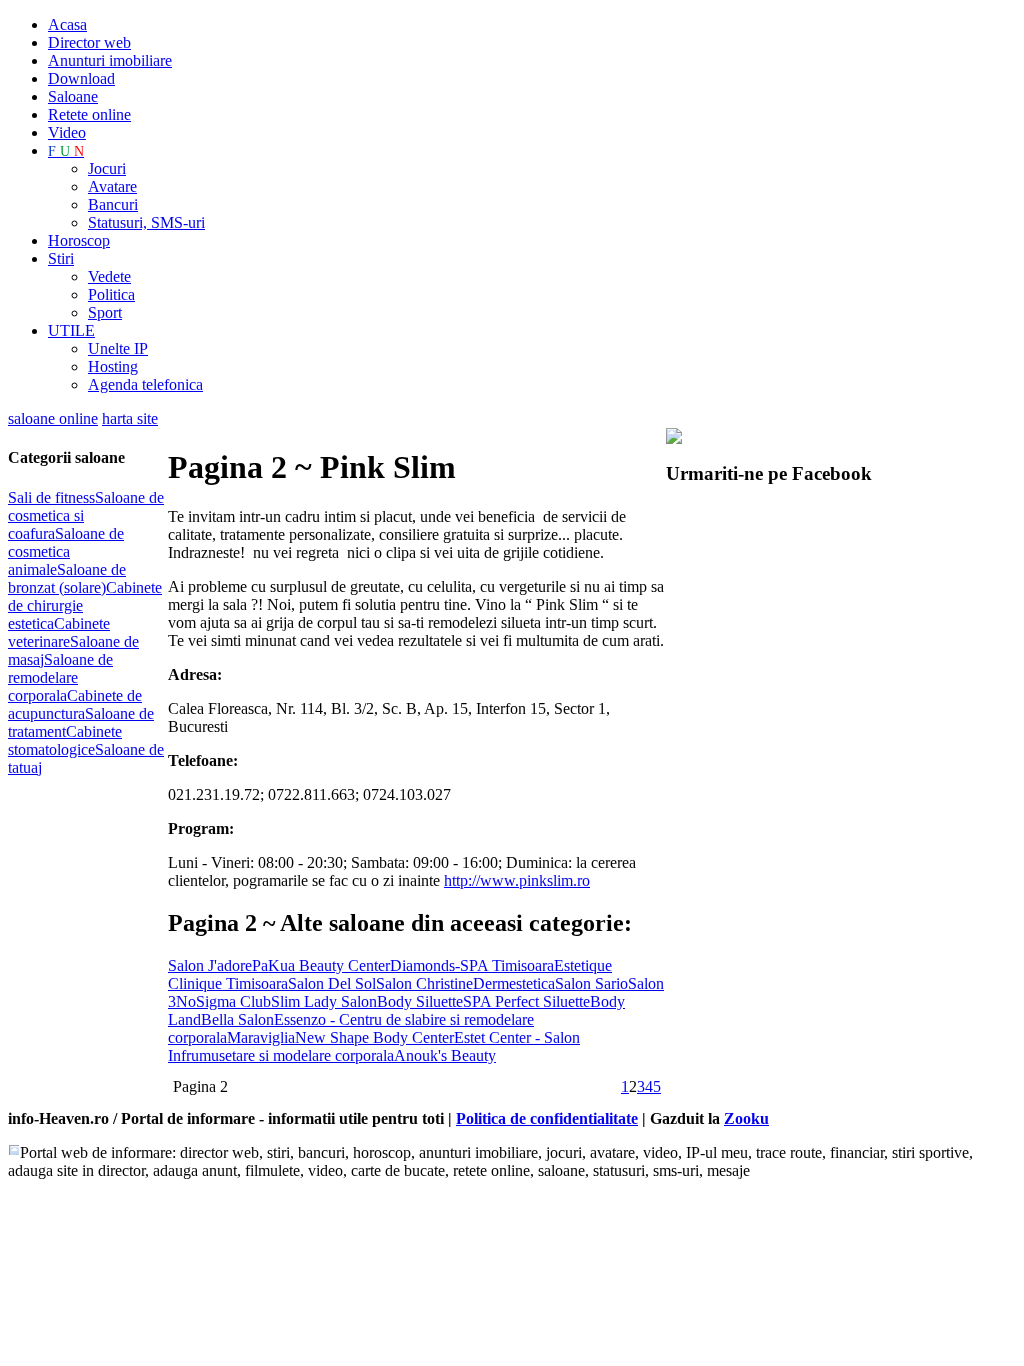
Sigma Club (233, 1001)
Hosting (113, 366)
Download (81, 78)
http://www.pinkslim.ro (517, 880)
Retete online (89, 114)
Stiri (61, 258)
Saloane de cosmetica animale (66, 551)
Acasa (67, 24)
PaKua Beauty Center (321, 965)
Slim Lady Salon (324, 1001)
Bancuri (113, 204)
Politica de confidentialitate (547, 1118)
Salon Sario (591, 983)
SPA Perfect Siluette (526, 1001)
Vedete (109, 276)
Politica (111, 294)
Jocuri (107, 168)
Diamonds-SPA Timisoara (472, 965)
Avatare (112, 186)
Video (67, 132)
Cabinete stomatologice (65, 740)
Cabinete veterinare (59, 632)
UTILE (71, 330)
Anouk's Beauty (445, 1055)
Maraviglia (261, 1037)
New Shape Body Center (374, 1037)
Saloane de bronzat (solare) (67, 578)
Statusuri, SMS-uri (146, 222)
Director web (89, 42)
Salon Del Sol (332, 983)
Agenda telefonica (145, 384)
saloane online (53, 418)
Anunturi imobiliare (110, 60)
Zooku (746, 1118)
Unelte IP (118, 348)
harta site (130, 418)
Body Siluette (420, 1001)
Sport (105, 312)
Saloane (73, 96)
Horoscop (79, 240)
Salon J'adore (210, 965)
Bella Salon (237, 1019)
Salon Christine (424, 983)
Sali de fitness (51, 497)
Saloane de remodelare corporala (60, 677)
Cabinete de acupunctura (75, 704)
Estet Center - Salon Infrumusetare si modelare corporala (374, 1046)
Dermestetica (514, 983)
